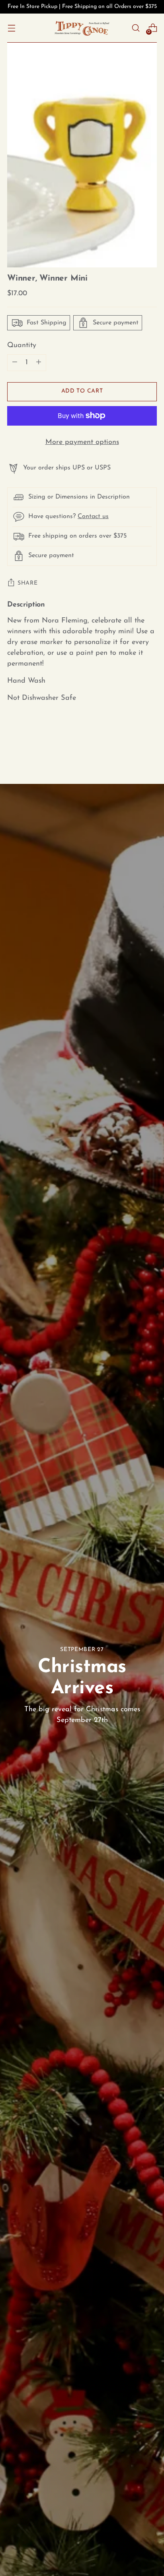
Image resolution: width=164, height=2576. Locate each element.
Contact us (93, 516)
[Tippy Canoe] (82, 28)
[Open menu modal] (11, 28)
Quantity (22, 345)
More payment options (82, 442)
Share (28, 583)
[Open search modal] (136, 28)
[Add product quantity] (15, 363)
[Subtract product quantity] (39, 363)
